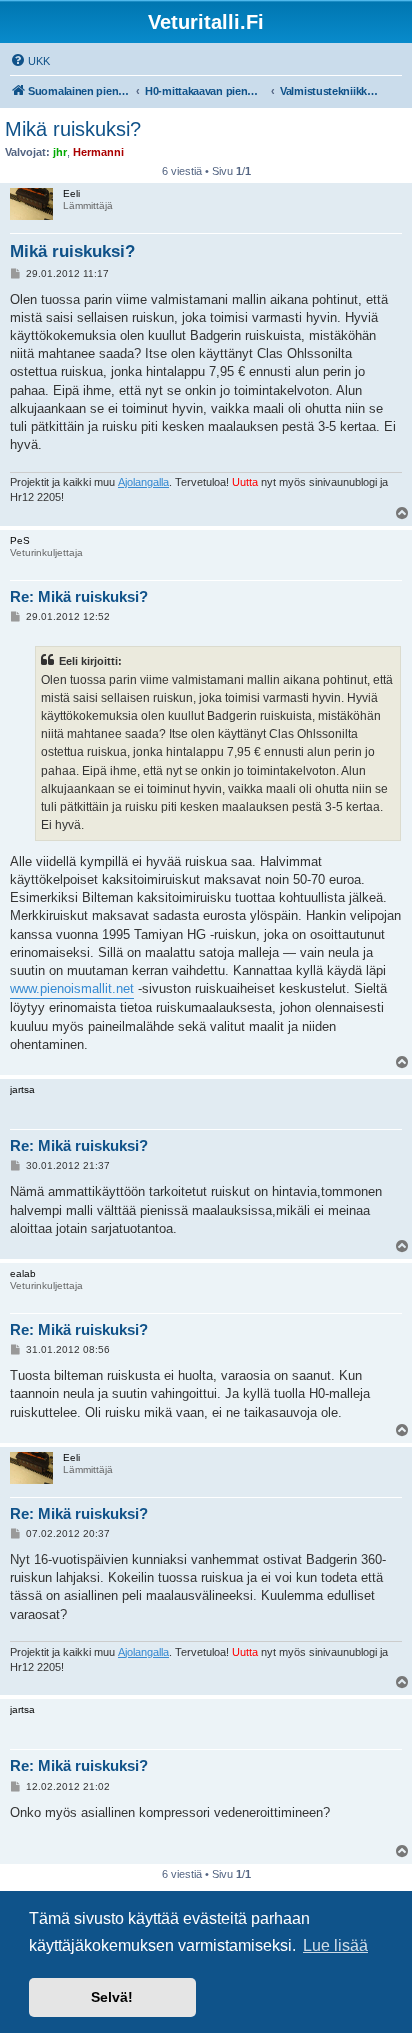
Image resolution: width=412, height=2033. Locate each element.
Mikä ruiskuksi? (73, 129)
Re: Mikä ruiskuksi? (79, 596)
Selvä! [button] (112, 1997)
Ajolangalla (143, 482)
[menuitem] (30, 61)
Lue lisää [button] (335, 1945)
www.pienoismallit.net (72, 988)
